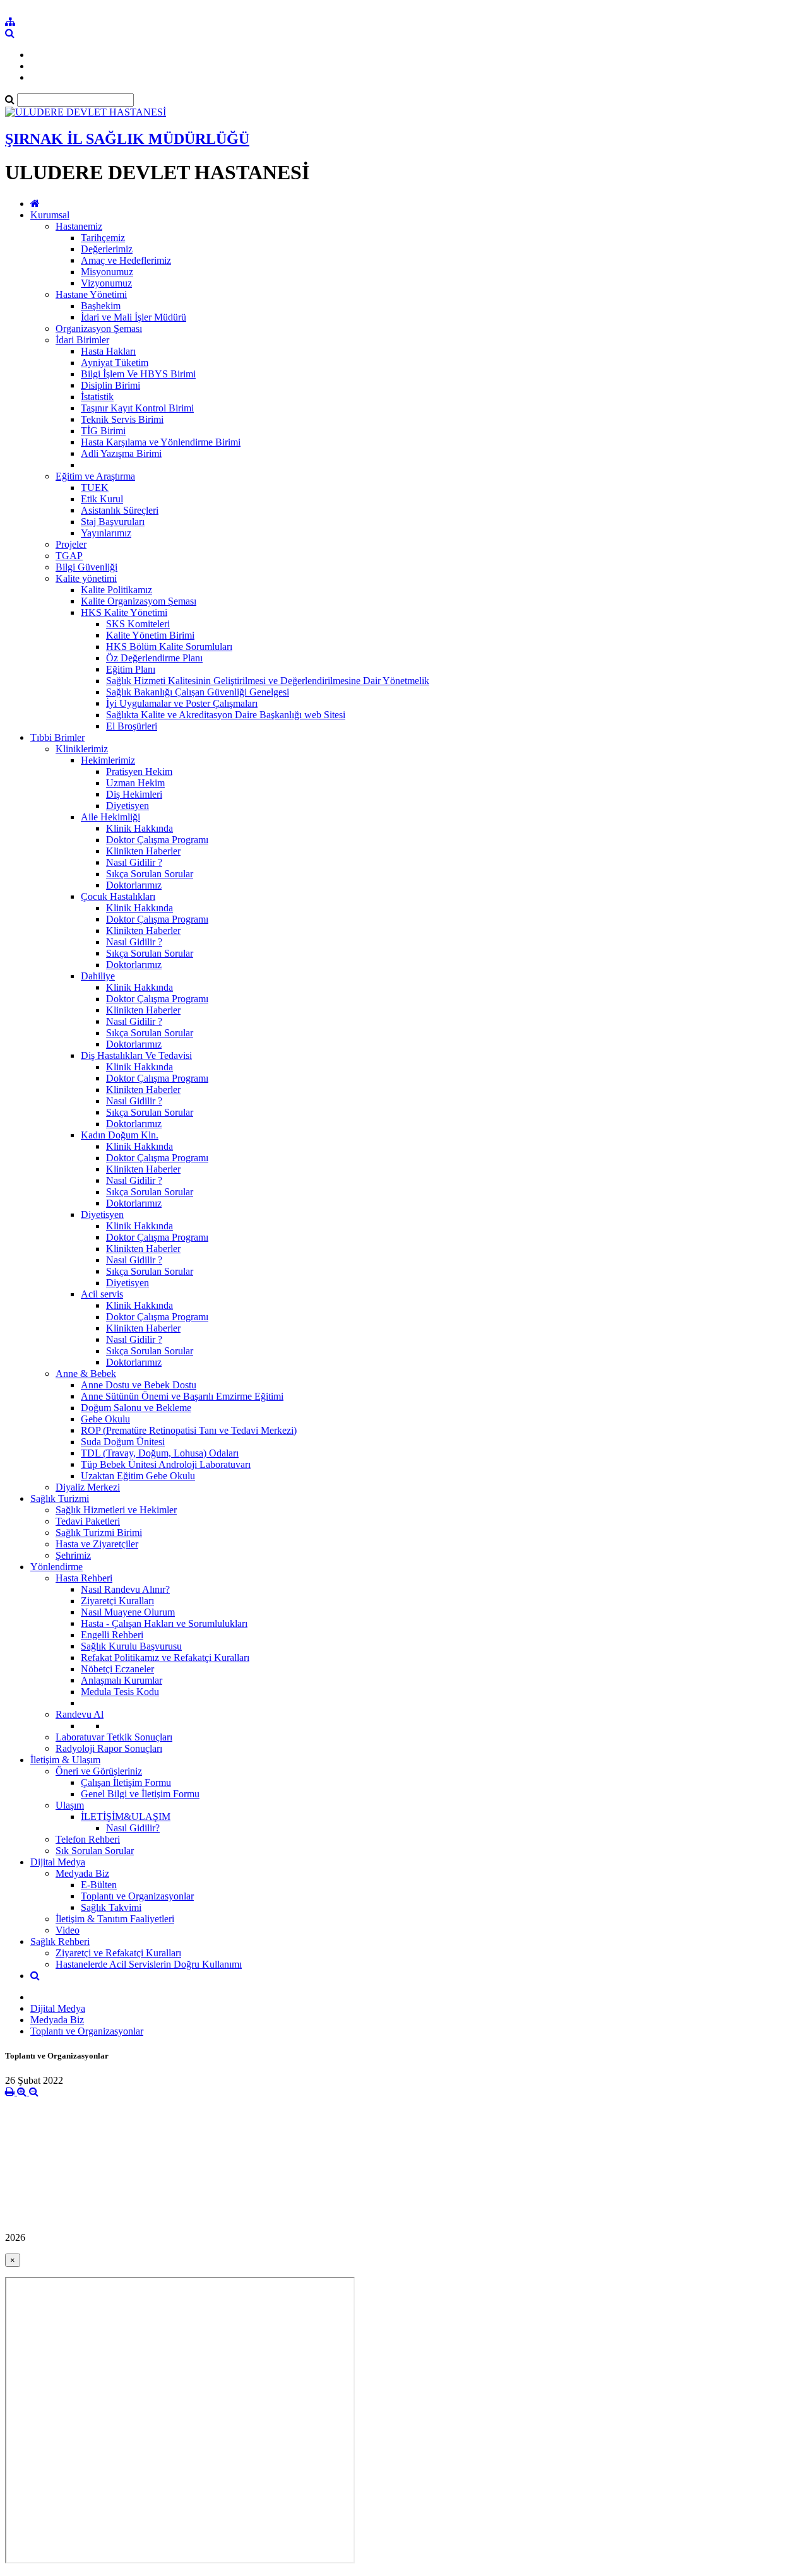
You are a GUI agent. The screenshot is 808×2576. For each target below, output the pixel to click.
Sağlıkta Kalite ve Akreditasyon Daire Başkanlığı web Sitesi (226, 715)
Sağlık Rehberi (60, 1941)
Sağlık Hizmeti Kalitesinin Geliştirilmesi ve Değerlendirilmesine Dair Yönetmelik (268, 681)
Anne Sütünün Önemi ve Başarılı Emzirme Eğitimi (182, 1396)
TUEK (95, 487)
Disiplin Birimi (110, 385)
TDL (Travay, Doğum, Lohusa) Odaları (160, 1453)
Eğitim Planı (131, 669)
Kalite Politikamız (116, 590)
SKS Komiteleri (138, 624)
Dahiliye (98, 976)
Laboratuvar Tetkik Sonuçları (114, 1737)
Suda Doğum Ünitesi (123, 1442)
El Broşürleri (132, 726)
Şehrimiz (73, 1555)
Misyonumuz (107, 272)
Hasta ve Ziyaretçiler (97, 1544)
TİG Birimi (103, 431)
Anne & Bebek (86, 1374)
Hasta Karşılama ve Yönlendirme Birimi (161, 442)
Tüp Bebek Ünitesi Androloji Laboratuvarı (166, 1464)
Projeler (71, 544)
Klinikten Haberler (143, 851)
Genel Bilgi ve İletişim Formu (140, 1794)
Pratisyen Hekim (139, 771)
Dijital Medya (58, 1862)
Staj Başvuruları (113, 522)
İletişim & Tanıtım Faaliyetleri (115, 1919)
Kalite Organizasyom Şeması (139, 601)
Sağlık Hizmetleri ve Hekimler (116, 1510)
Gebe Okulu (105, 1419)
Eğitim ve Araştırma (95, 476)
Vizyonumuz (106, 283)
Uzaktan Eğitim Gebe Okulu (138, 1476)
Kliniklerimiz (82, 749)
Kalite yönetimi (86, 578)
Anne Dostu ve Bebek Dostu (139, 1385)
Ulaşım (70, 1805)
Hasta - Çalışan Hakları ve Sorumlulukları (164, 1623)
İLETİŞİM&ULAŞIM (126, 1817)
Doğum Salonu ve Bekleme (136, 1408)
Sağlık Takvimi (111, 1907)
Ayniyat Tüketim (115, 363)
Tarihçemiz (103, 238)
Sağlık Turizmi (60, 1498)
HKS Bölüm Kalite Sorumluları (169, 647)
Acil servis (102, 1294)
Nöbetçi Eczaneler (117, 1669)
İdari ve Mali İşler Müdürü (134, 317)
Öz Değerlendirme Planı (154, 658)
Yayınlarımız (106, 533)
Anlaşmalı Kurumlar (122, 1680)
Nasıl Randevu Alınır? (125, 1589)
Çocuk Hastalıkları (118, 896)
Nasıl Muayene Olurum (128, 1612)
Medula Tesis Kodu (120, 1692)
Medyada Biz (82, 1873)
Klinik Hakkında (140, 828)
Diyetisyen (128, 806)
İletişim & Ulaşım (65, 1760)
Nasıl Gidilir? (133, 1828)
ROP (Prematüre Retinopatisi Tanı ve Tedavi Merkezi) (189, 1430)
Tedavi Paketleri (88, 1521)
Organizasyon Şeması (99, 328)
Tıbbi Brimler (57, 737)
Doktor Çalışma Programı (157, 840)
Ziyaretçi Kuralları (117, 1601)
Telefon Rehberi (88, 1839)
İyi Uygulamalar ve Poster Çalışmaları (182, 703)
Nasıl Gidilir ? (134, 862)
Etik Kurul (102, 499)
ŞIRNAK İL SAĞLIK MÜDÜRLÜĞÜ (127, 139)
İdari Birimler (82, 340)
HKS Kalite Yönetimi (124, 612)
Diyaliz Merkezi (88, 1487)
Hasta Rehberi (84, 1578)
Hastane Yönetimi (91, 294)
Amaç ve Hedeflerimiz (126, 260)
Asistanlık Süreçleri (120, 510)
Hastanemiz (79, 226)
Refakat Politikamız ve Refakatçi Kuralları (165, 1657)
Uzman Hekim (135, 783)
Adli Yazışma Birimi (121, 453)
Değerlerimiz (107, 249)
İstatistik (97, 397)
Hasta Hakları (108, 351)
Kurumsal (50, 215)
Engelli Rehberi (112, 1635)
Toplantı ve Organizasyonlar (137, 1896)
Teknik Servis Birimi (122, 419)
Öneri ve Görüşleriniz (99, 1771)
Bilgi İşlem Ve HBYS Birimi (138, 374)
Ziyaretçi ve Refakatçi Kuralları (118, 1953)
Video (68, 1930)
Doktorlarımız (134, 885)
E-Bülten (99, 1885)
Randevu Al (80, 1714)
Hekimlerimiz (108, 760)
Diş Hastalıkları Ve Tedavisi (136, 1055)
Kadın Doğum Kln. (120, 1135)
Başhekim (101, 306)
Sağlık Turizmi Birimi (99, 1533)
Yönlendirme (56, 1567)
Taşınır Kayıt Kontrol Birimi (137, 408)
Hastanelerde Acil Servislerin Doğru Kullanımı (149, 1964)
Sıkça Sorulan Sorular (150, 874)
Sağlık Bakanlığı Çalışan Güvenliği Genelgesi (198, 692)
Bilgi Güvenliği (86, 567)
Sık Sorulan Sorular (95, 1851)
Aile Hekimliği (110, 817)
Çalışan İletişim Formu (126, 1782)
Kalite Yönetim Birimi (150, 635)
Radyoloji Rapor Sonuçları (109, 1748)
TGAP (69, 556)
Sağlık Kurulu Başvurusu (131, 1646)
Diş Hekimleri (134, 794)
